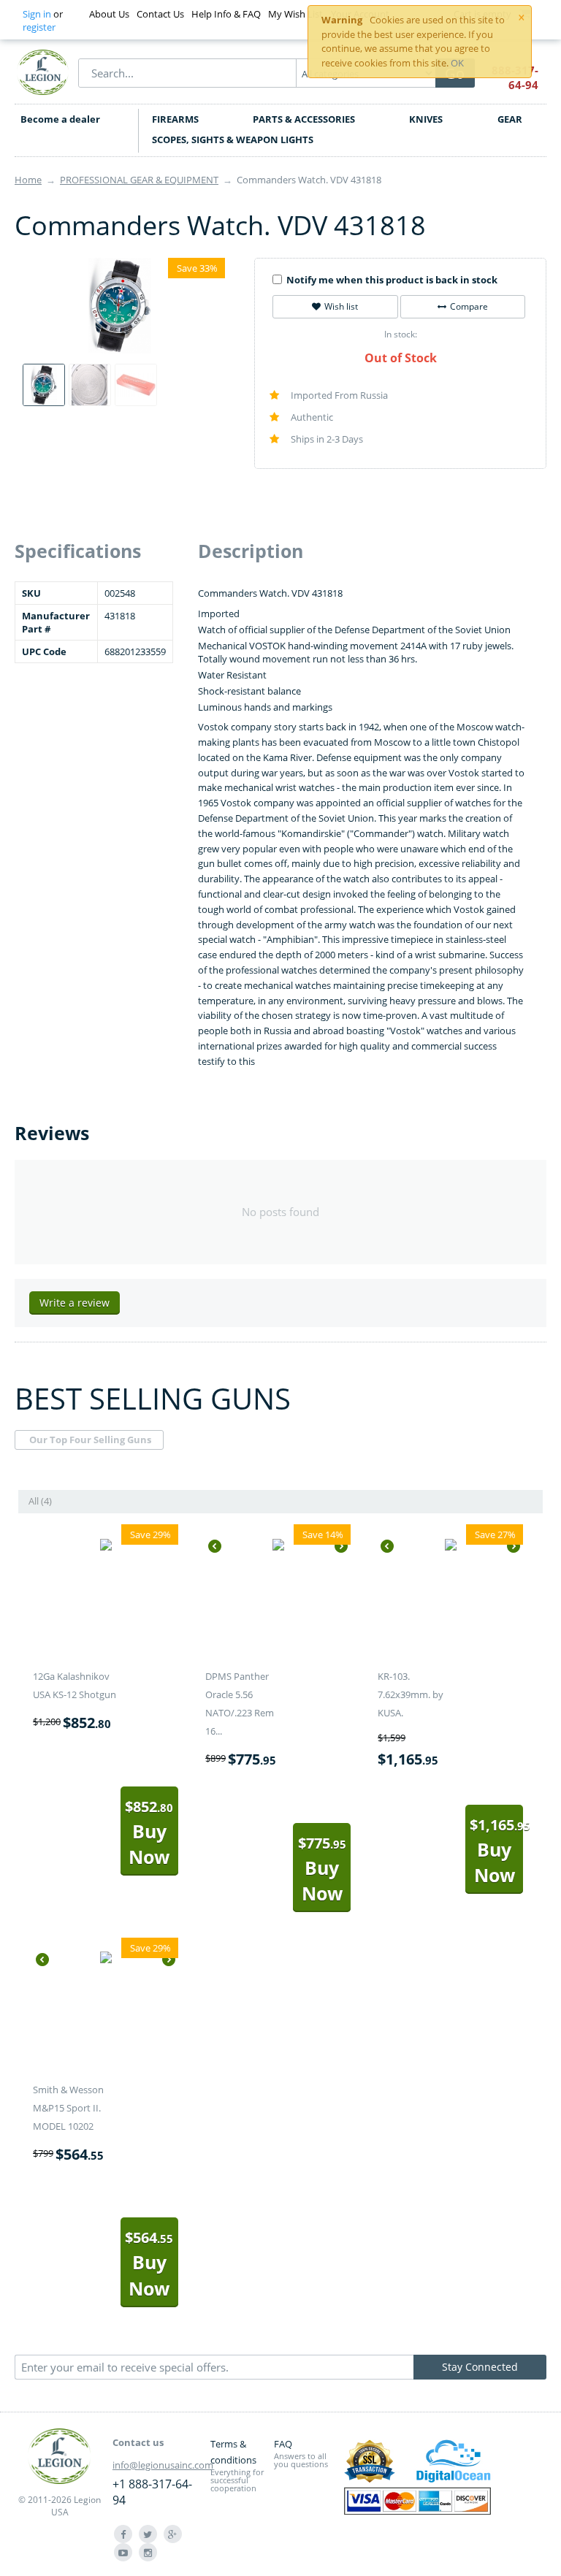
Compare (469, 306)
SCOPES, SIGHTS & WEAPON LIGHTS (233, 139)
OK (457, 63)
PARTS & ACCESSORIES (304, 119)
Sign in (37, 14)
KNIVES (426, 119)
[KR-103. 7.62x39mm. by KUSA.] (451, 1546)
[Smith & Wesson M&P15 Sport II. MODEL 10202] (106, 1960)
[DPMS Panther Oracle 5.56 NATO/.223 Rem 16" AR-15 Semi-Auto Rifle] (278, 1546)
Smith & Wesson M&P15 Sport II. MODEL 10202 (68, 2108)
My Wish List (295, 14)
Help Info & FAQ (226, 14)
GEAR (510, 119)
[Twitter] (148, 2534)
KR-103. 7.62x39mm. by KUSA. (411, 1694)
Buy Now (149, 1833)
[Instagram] (148, 2552)
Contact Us (160, 14)
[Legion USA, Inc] (43, 72)
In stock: (401, 334)
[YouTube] (123, 2552)
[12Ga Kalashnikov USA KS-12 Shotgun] (106, 1546)
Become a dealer (60, 119)
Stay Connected (480, 2367)
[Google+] (173, 2534)
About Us (109, 14)
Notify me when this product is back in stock (392, 280)
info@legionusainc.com (163, 2465)
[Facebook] (123, 2534)
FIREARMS (175, 119)
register (39, 27)
